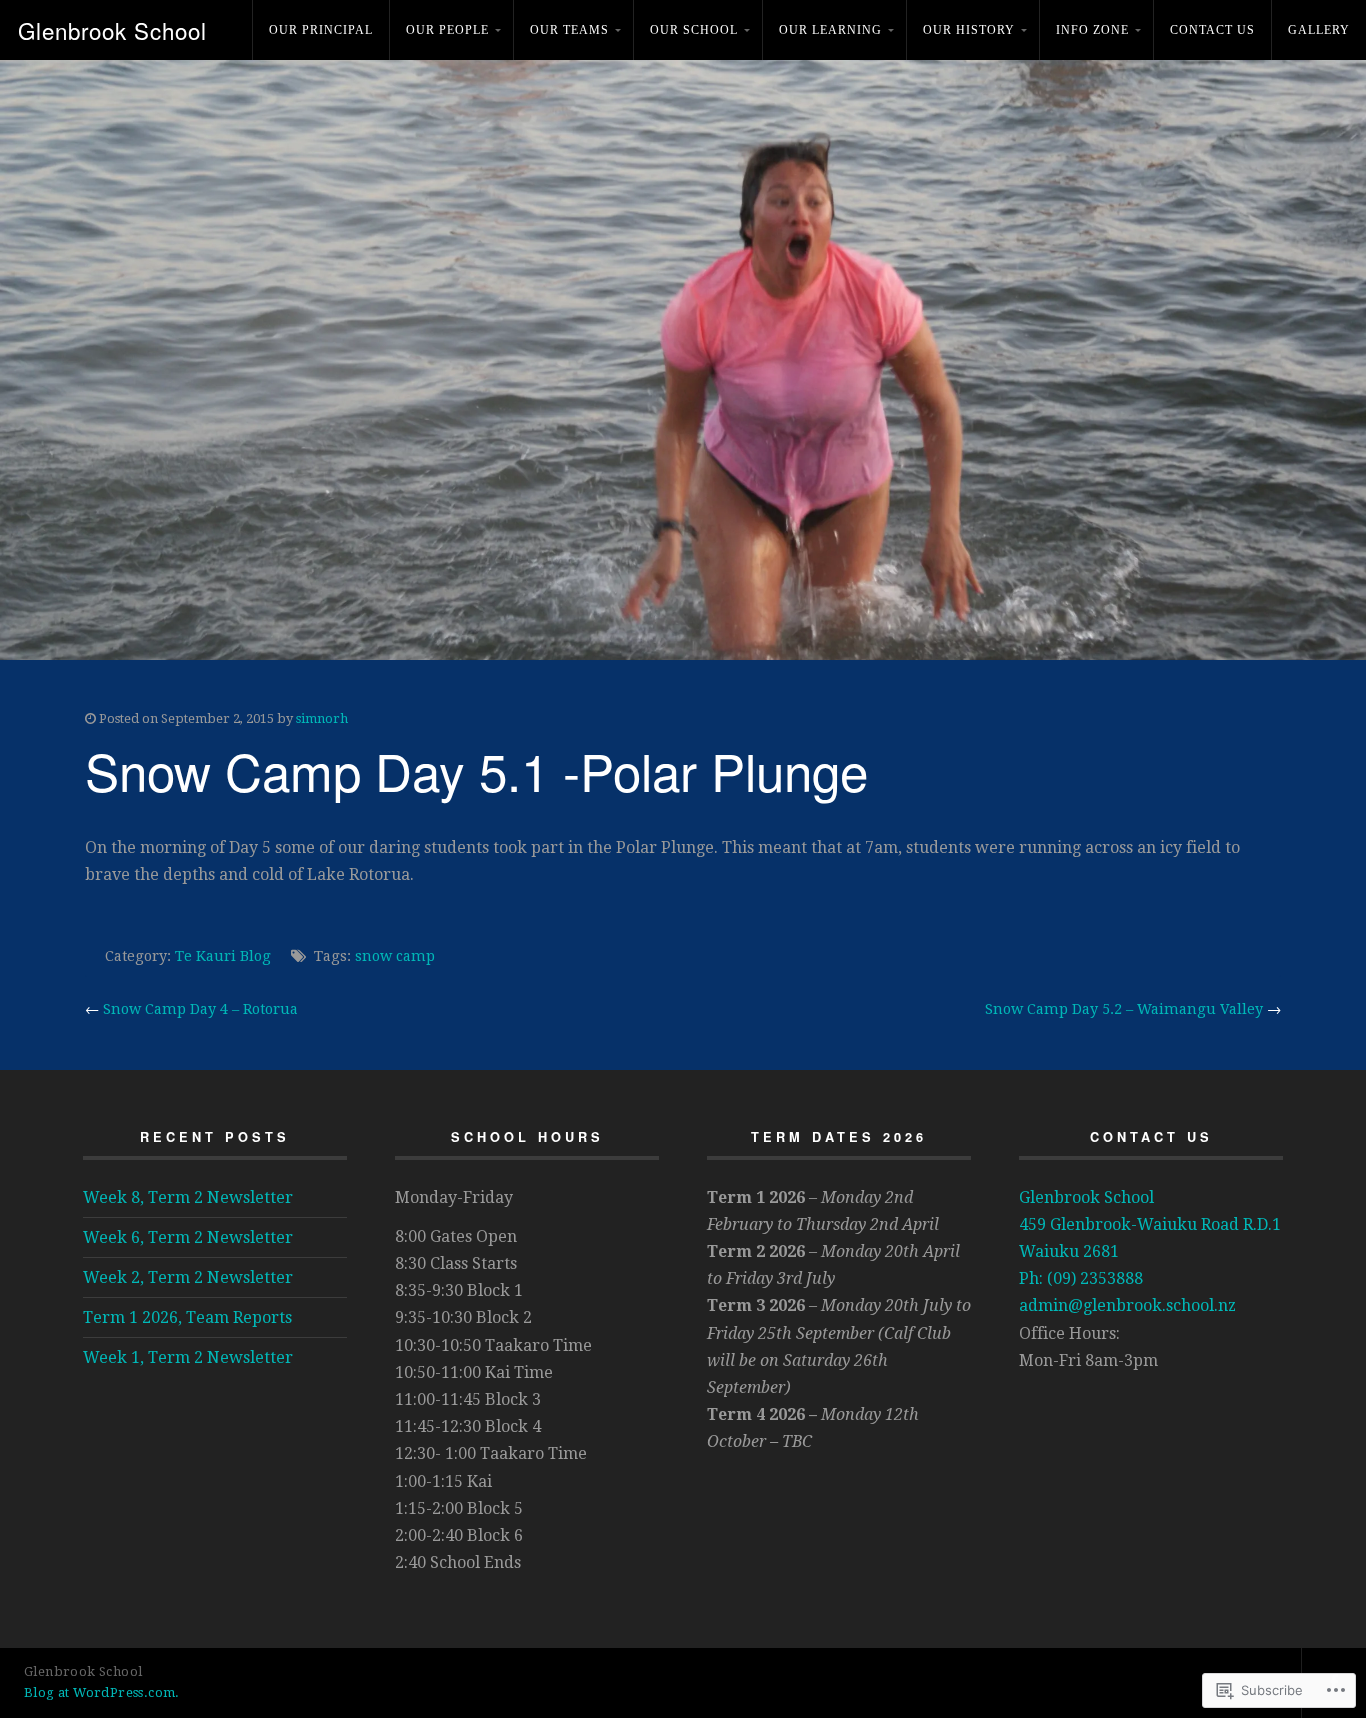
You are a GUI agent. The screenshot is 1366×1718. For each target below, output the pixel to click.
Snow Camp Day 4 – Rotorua (200, 1009)
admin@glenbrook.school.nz (1127, 1305)
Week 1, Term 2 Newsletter (188, 1357)
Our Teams (569, 30)
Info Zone (1092, 30)
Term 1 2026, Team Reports (187, 1317)
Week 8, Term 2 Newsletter (188, 1197)
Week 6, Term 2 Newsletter (188, 1237)
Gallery (1319, 30)
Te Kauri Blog (223, 956)
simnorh (322, 718)
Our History (969, 30)
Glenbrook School (112, 30)
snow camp (395, 956)
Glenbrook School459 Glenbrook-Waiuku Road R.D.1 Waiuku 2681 (1150, 1224)
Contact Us (1212, 30)
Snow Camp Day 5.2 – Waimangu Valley (1124, 1009)
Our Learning (830, 30)
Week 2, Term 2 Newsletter (188, 1277)
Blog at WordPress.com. (102, 1692)
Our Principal (321, 30)
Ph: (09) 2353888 (1081, 1278)
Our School (694, 30)
